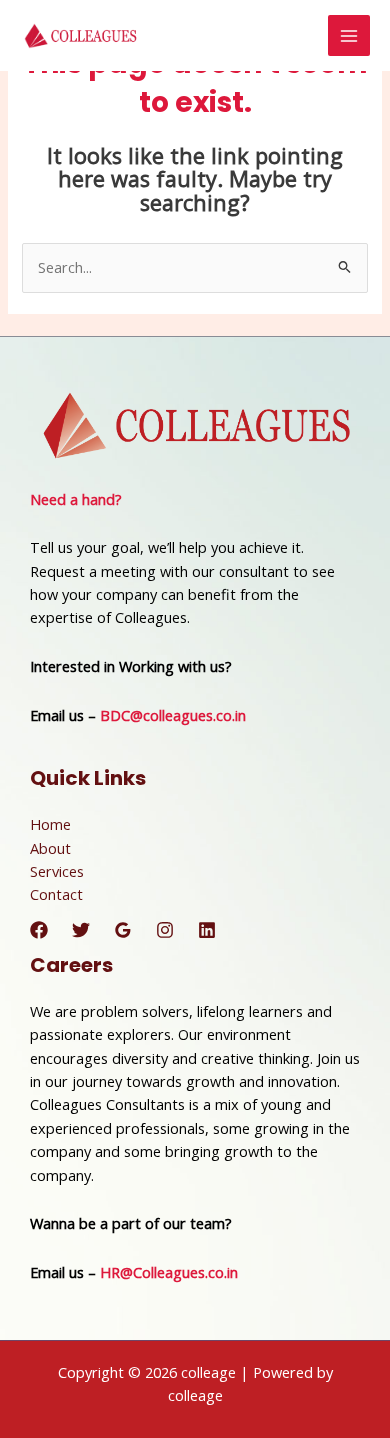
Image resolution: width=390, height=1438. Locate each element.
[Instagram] (165, 930)
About (50, 848)
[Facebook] (39, 930)
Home (50, 824)
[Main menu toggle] (349, 36)
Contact (56, 894)
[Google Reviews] (123, 930)
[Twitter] (81, 930)
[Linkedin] (207, 930)
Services (57, 871)
